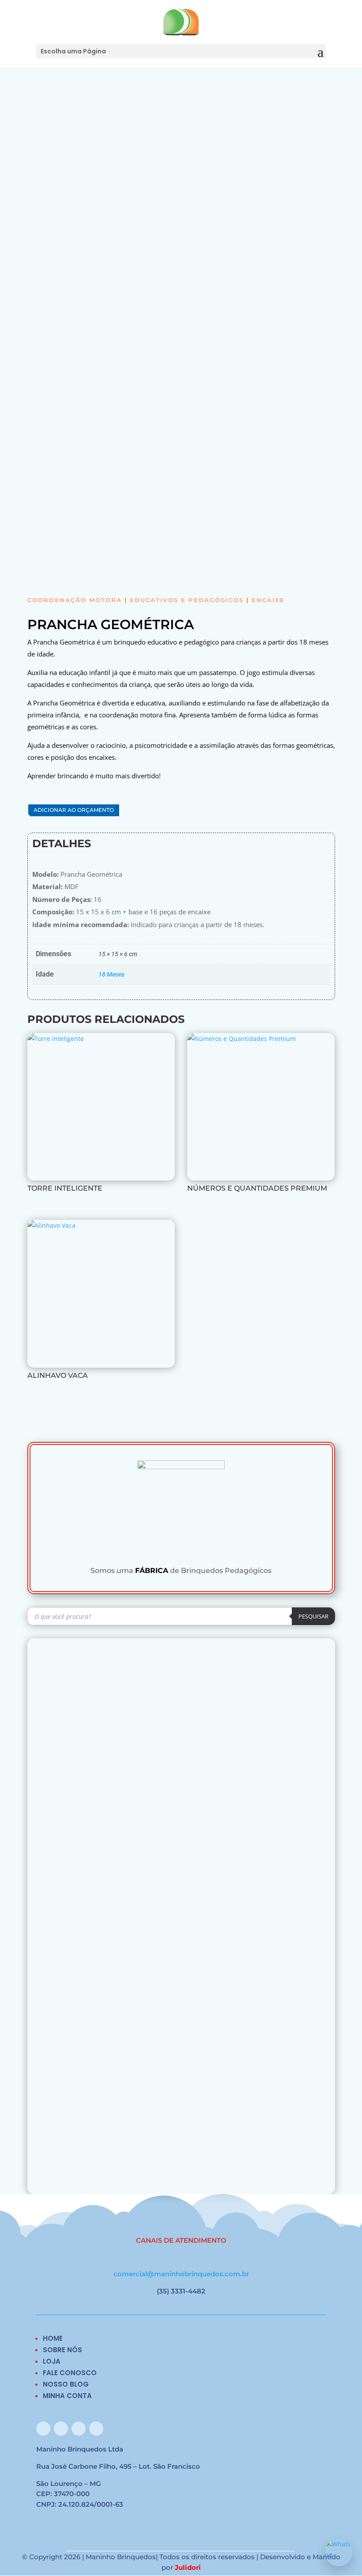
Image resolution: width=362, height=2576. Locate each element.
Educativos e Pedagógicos (187, 600)
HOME (53, 2338)
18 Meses (111, 974)
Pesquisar (313, 1616)
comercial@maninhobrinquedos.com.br (181, 2274)
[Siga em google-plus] (79, 2429)
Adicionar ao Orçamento (74, 810)
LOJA (52, 2361)
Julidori (188, 2567)
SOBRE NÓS (62, 2350)
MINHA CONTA (67, 2396)
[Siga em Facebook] (43, 2429)
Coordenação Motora (75, 600)
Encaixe (268, 600)
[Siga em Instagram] (61, 2429)
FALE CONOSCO (70, 2373)
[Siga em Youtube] (96, 2429)
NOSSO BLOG (66, 2384)
